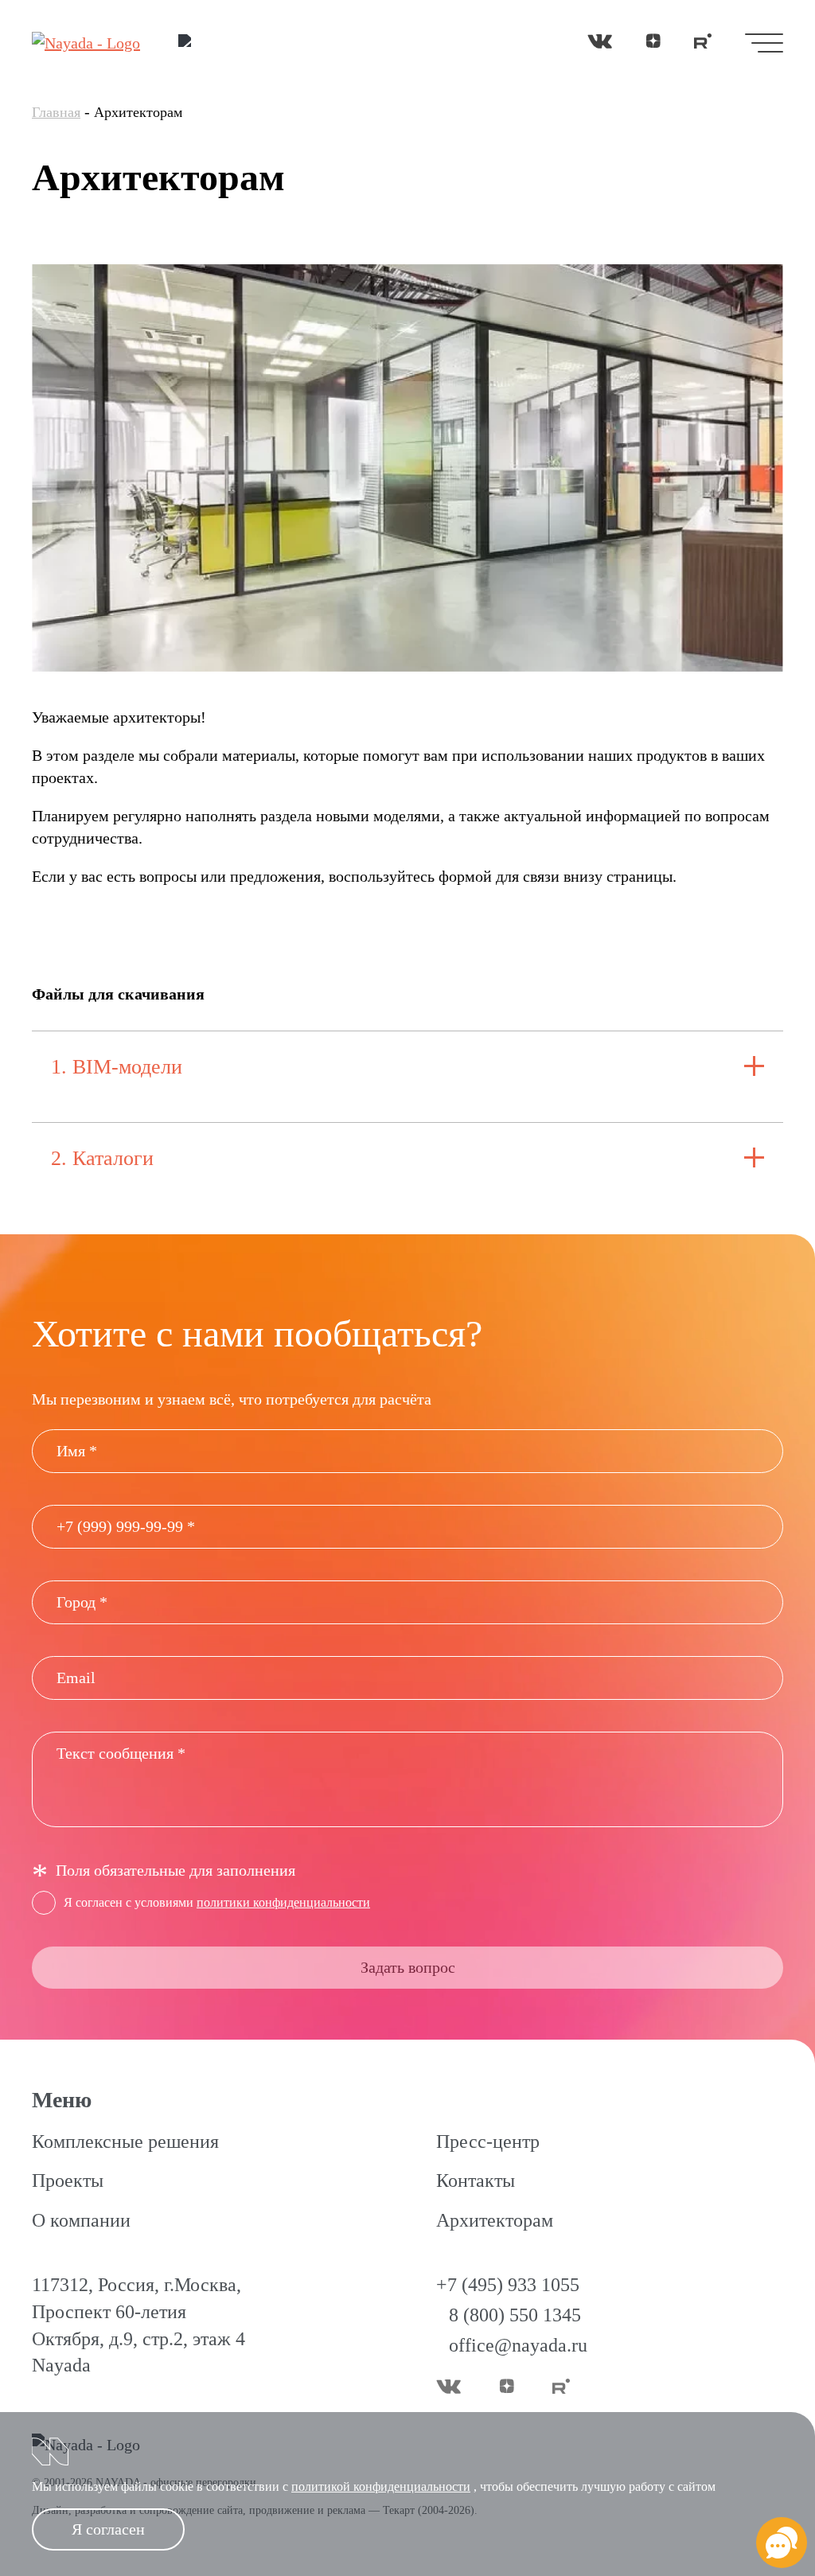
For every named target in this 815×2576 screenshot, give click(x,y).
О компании (81, 2220)
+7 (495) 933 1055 (508, 2285)
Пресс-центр (488, 2141)
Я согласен (108, 2529)
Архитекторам (495, 2220)
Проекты (68, 2180)
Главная (56, 112)
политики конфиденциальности (283, 1902)
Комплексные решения (125, 2141)
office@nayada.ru (518, 2345)
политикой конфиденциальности (381, 2486)
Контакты (476, 2180)
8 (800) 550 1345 (515, 2315)
